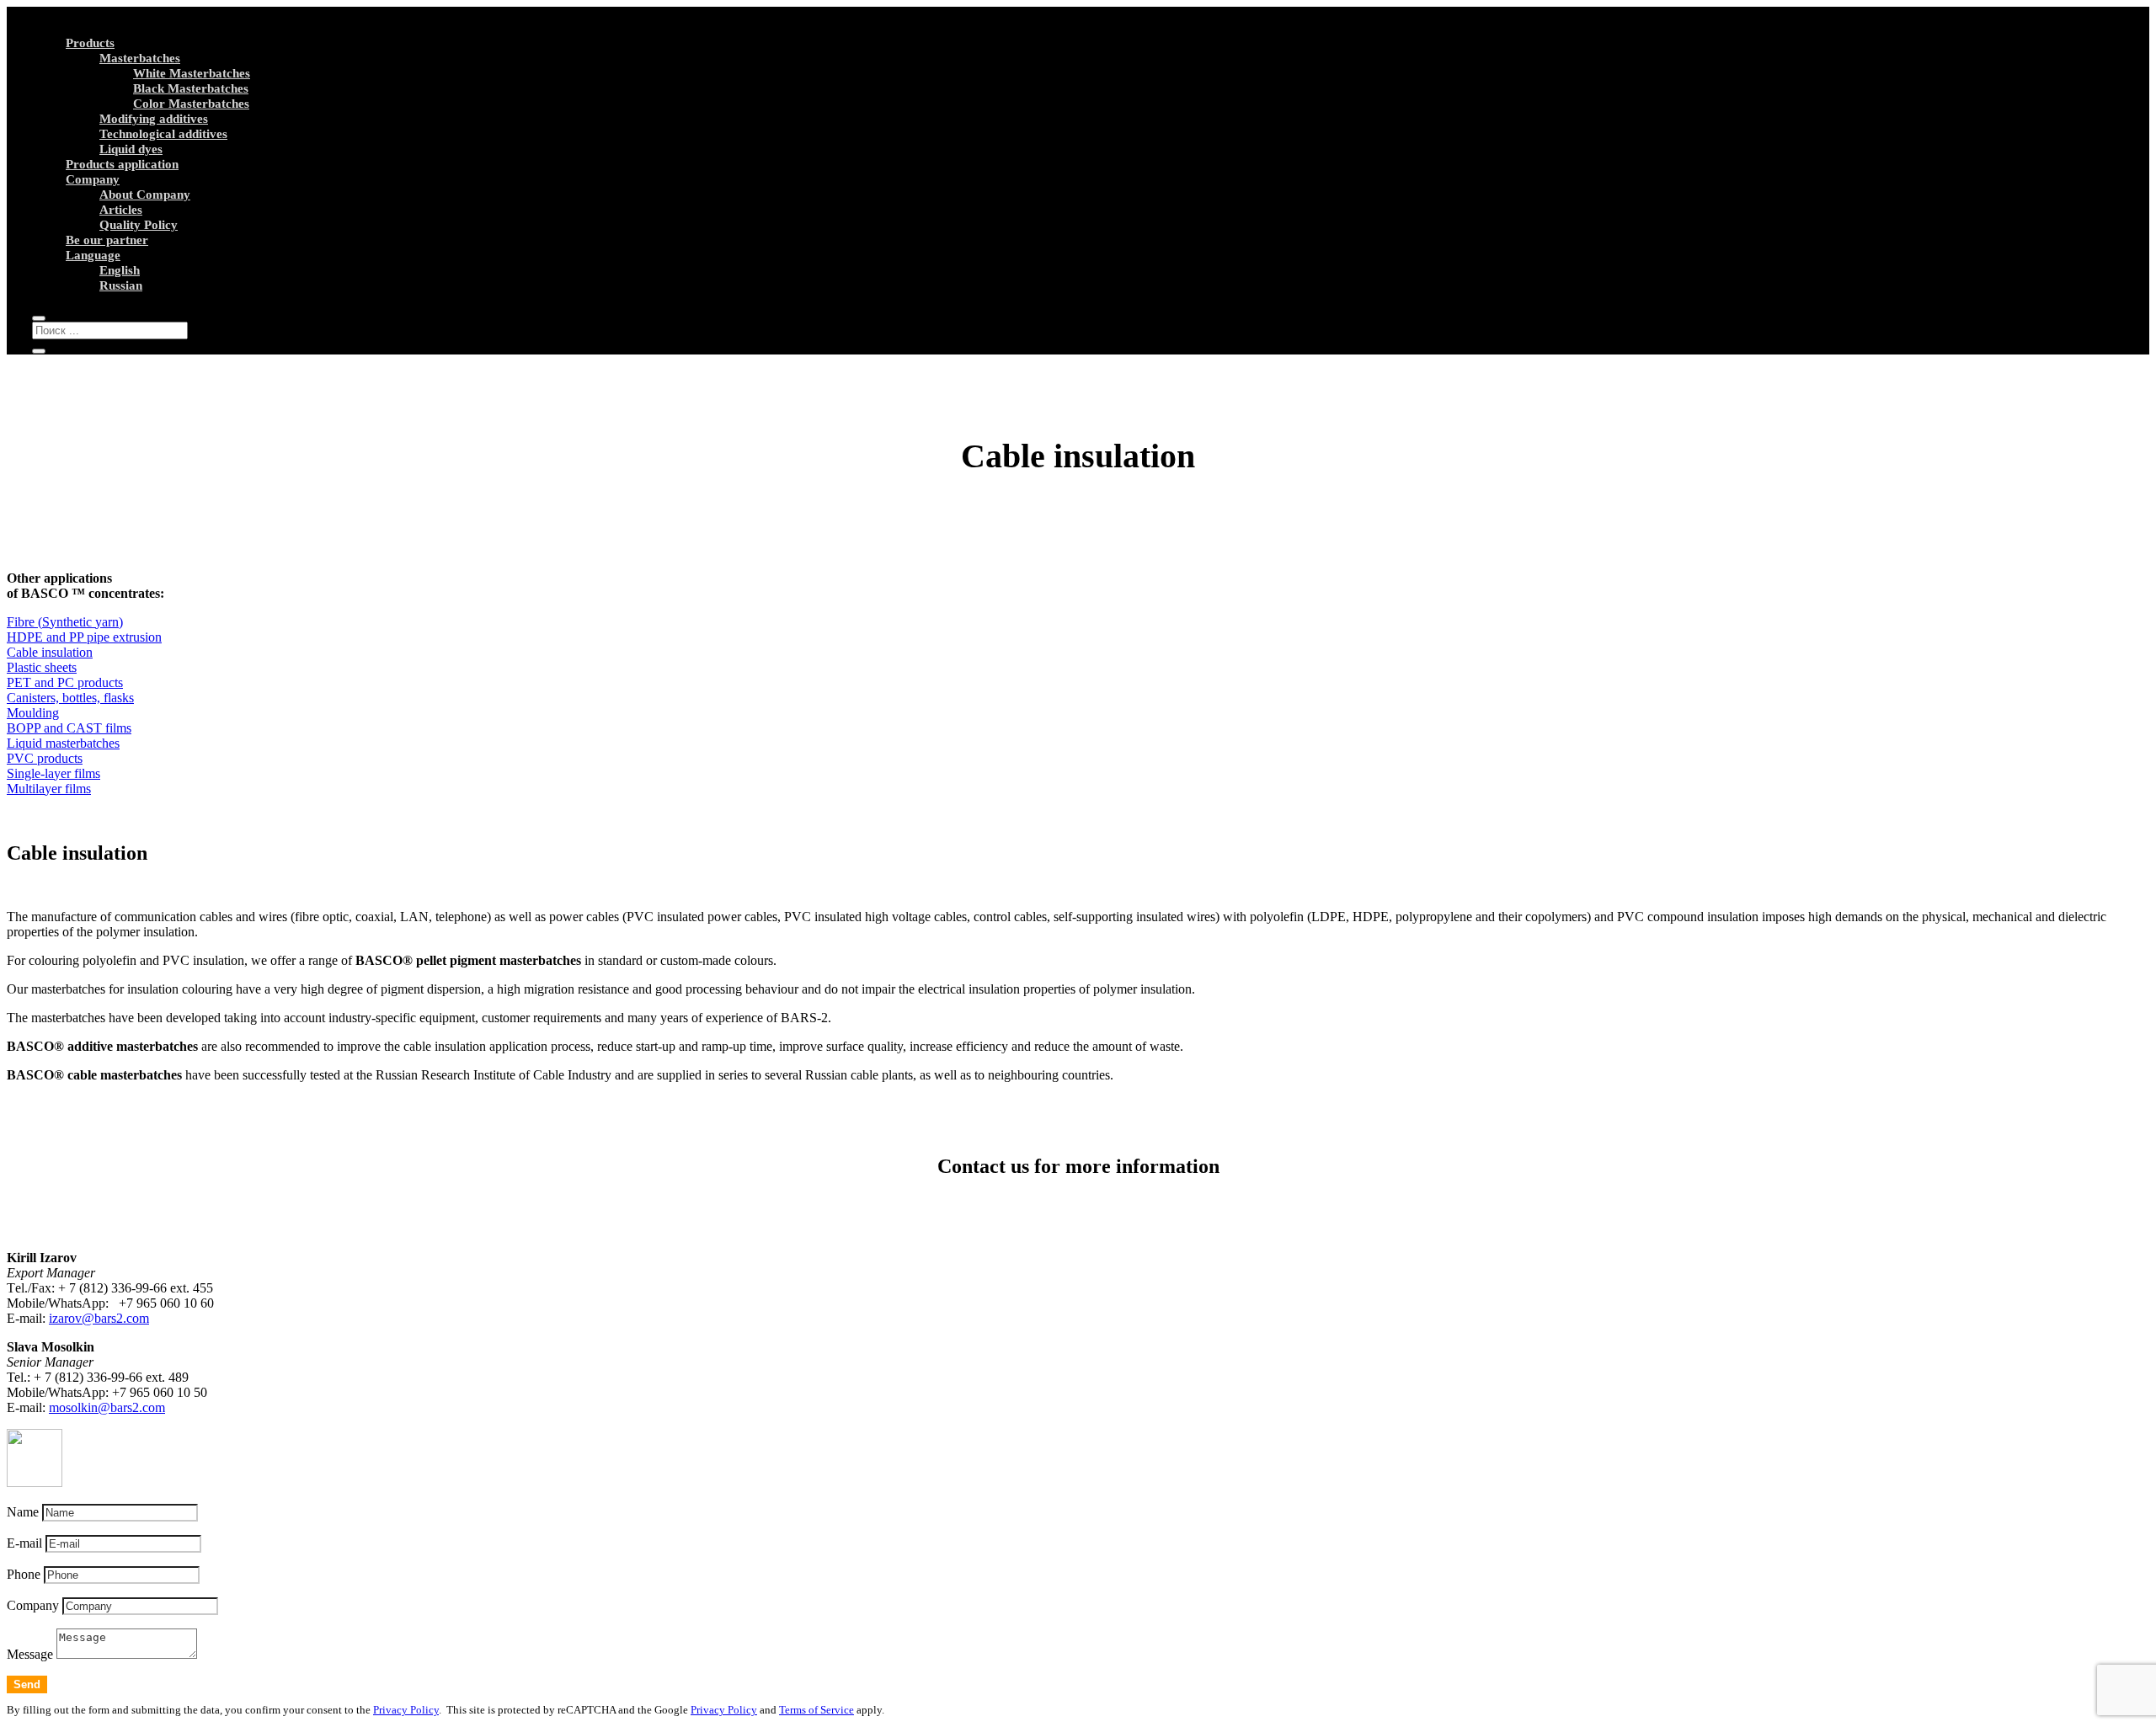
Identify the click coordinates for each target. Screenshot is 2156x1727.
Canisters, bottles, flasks (70, 698)
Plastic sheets (42, 667)
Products (90, 43)
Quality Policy (139, 225)
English (120, 270)
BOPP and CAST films (69, 728)
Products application (122, 164)
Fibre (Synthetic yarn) (65, 622)
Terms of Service (817, 1710)
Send (27, 1684)
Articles (121, 210)
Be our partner (107, 240)
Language (93, 255)
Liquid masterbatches (63, 743)
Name (23, 1512)
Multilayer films (49, 789)
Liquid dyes (131, 149)
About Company (145, 195)
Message (30, 1654)
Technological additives (163, 134)
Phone (24, 1574)
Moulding (33, 713)
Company (93, 179)
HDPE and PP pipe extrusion (84, 637)
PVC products (45, 758)
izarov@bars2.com (99, 1318)
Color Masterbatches (191, 104)
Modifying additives (154, 119)
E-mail (24, 1543)
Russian (121, 285)
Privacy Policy (406, 1710)
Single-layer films (53, 773)
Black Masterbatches (191, 88)
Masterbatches (140, 58)
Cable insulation (50, 652)
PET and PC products (65, 682)
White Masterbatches (192, 73)
